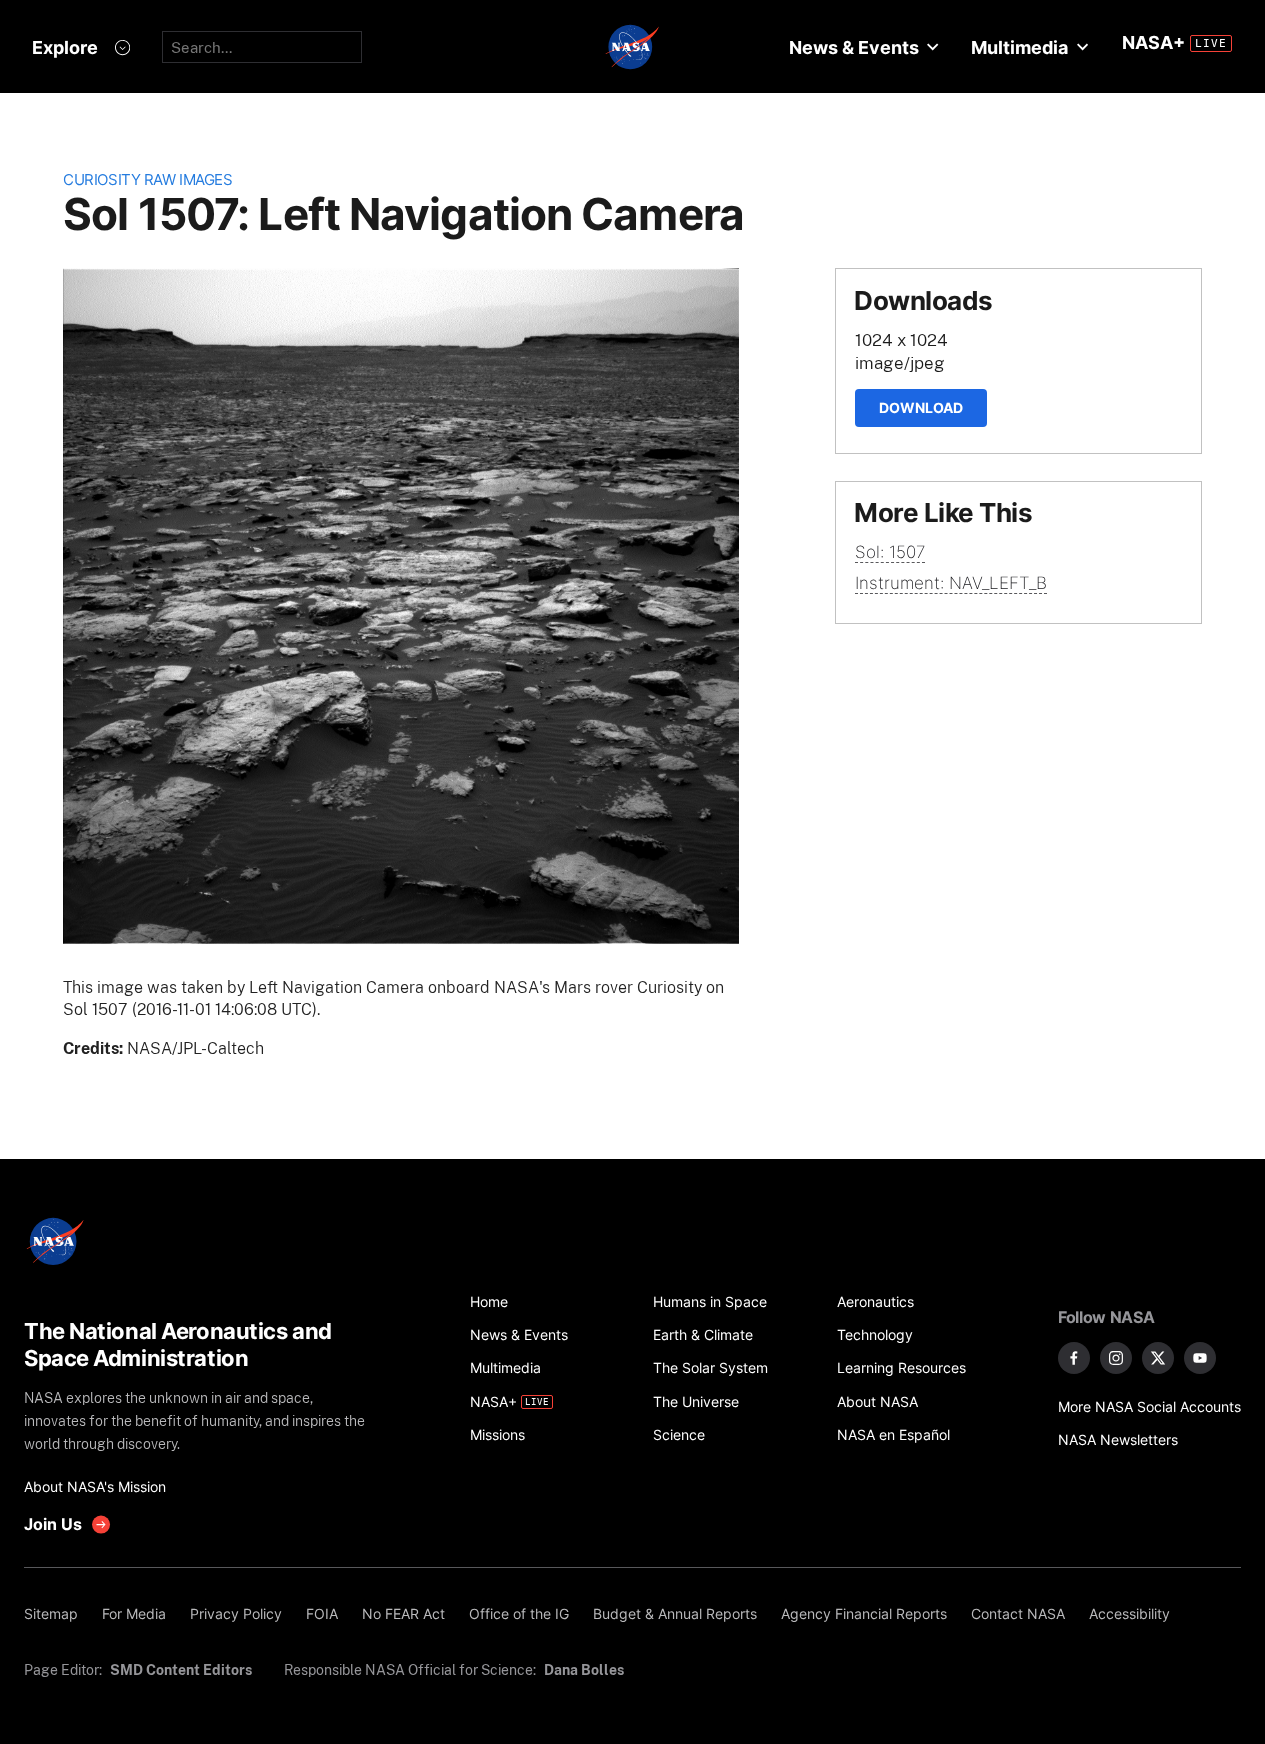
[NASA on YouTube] (1200, 1358)
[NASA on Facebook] (1074, 1358)
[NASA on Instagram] (1116, 1358)
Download (921, 407)
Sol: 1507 (890, 552)
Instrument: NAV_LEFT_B (951, 583)
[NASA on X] (1158, 1358)
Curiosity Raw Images (147, 179)
